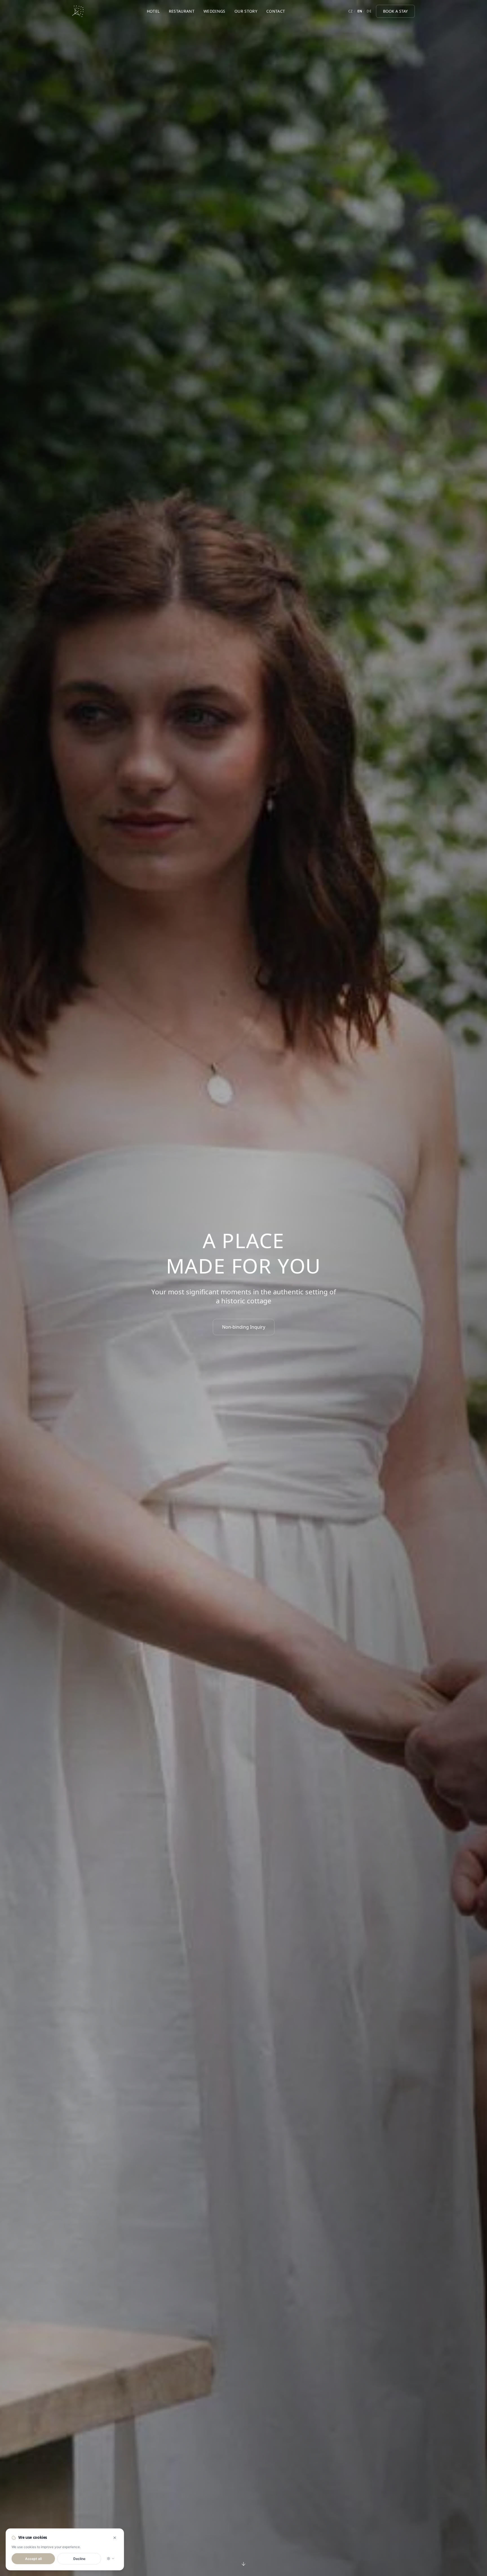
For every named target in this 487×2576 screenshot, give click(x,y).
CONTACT (276, 11)
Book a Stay (395, 11)
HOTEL (153, 11)
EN (360, 11)
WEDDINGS (214, 11)
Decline (79, 2559)
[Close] (115, 2538)
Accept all (33, 2559)
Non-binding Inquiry (244, 1327)
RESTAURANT (182, 11)
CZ (351, 11)
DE (369, 11)
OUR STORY (246, 11)
